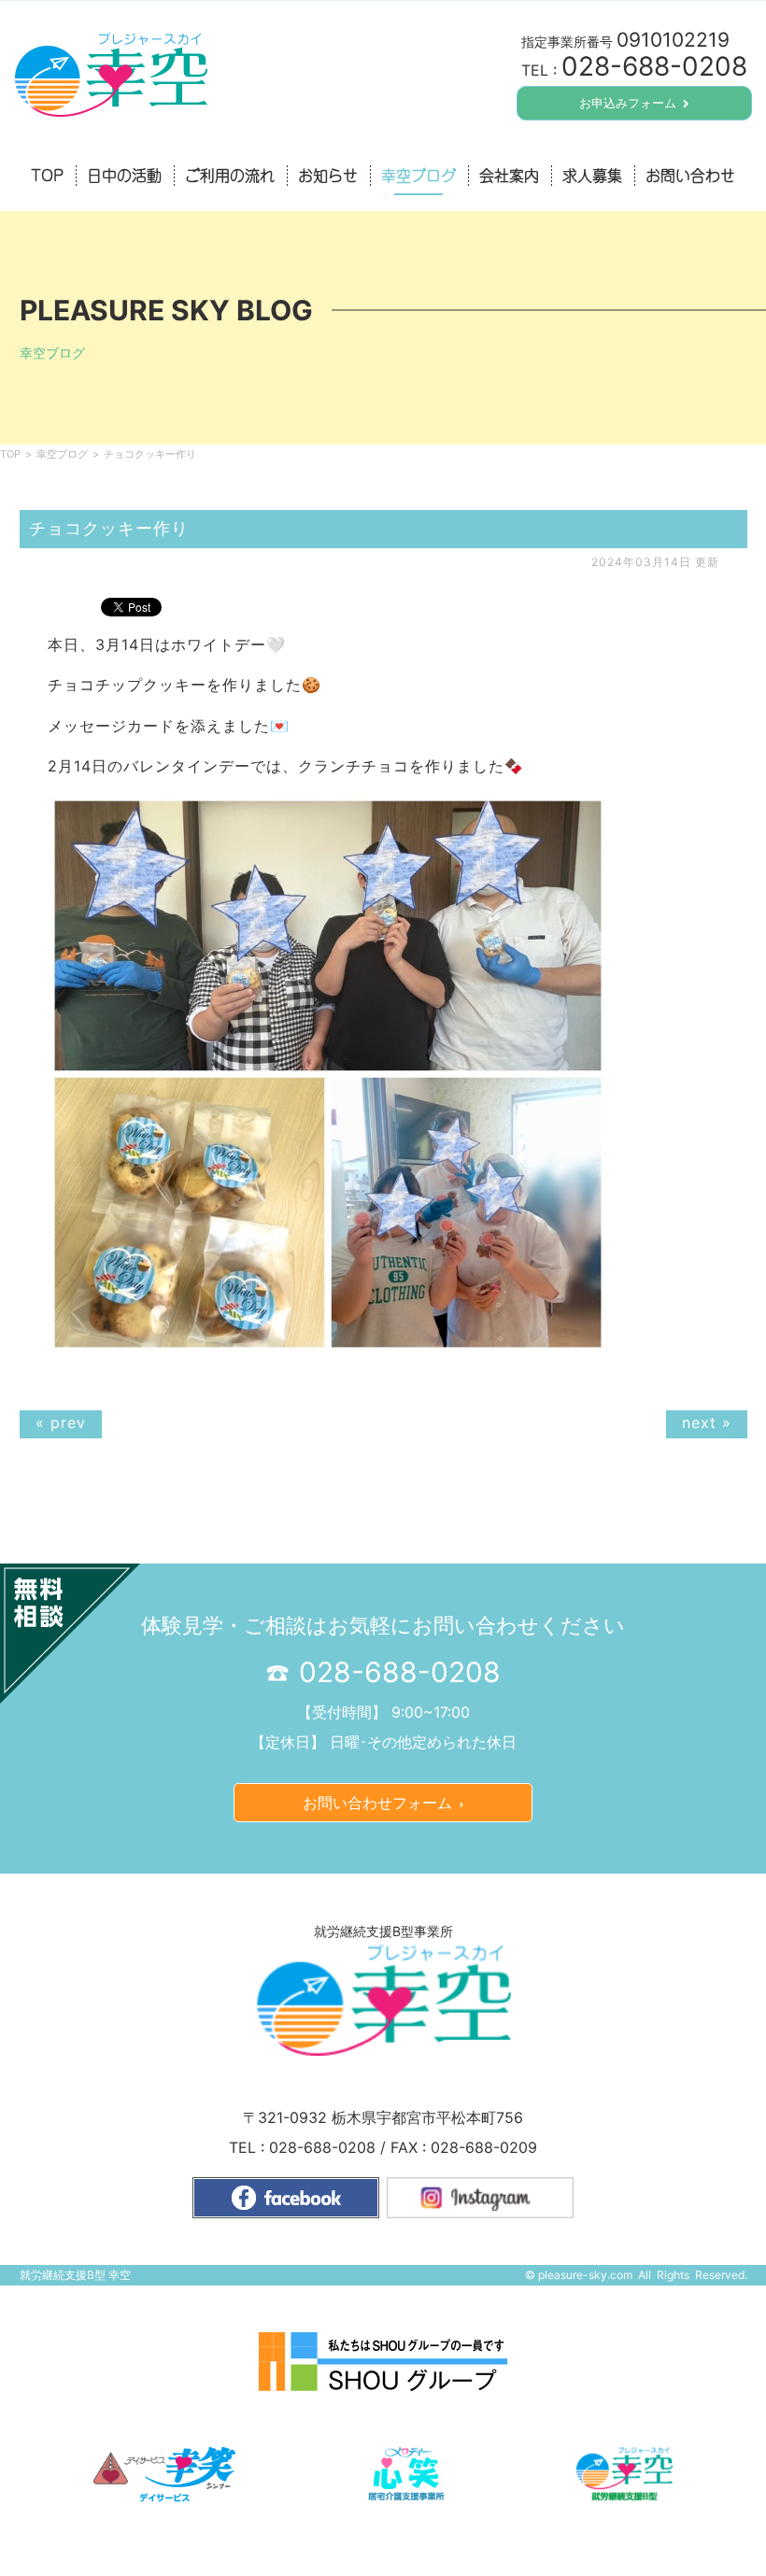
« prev (61, 1422)
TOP (10, 454)
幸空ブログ (62, 454)
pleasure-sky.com (585, 2275)
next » (707, 1422)
